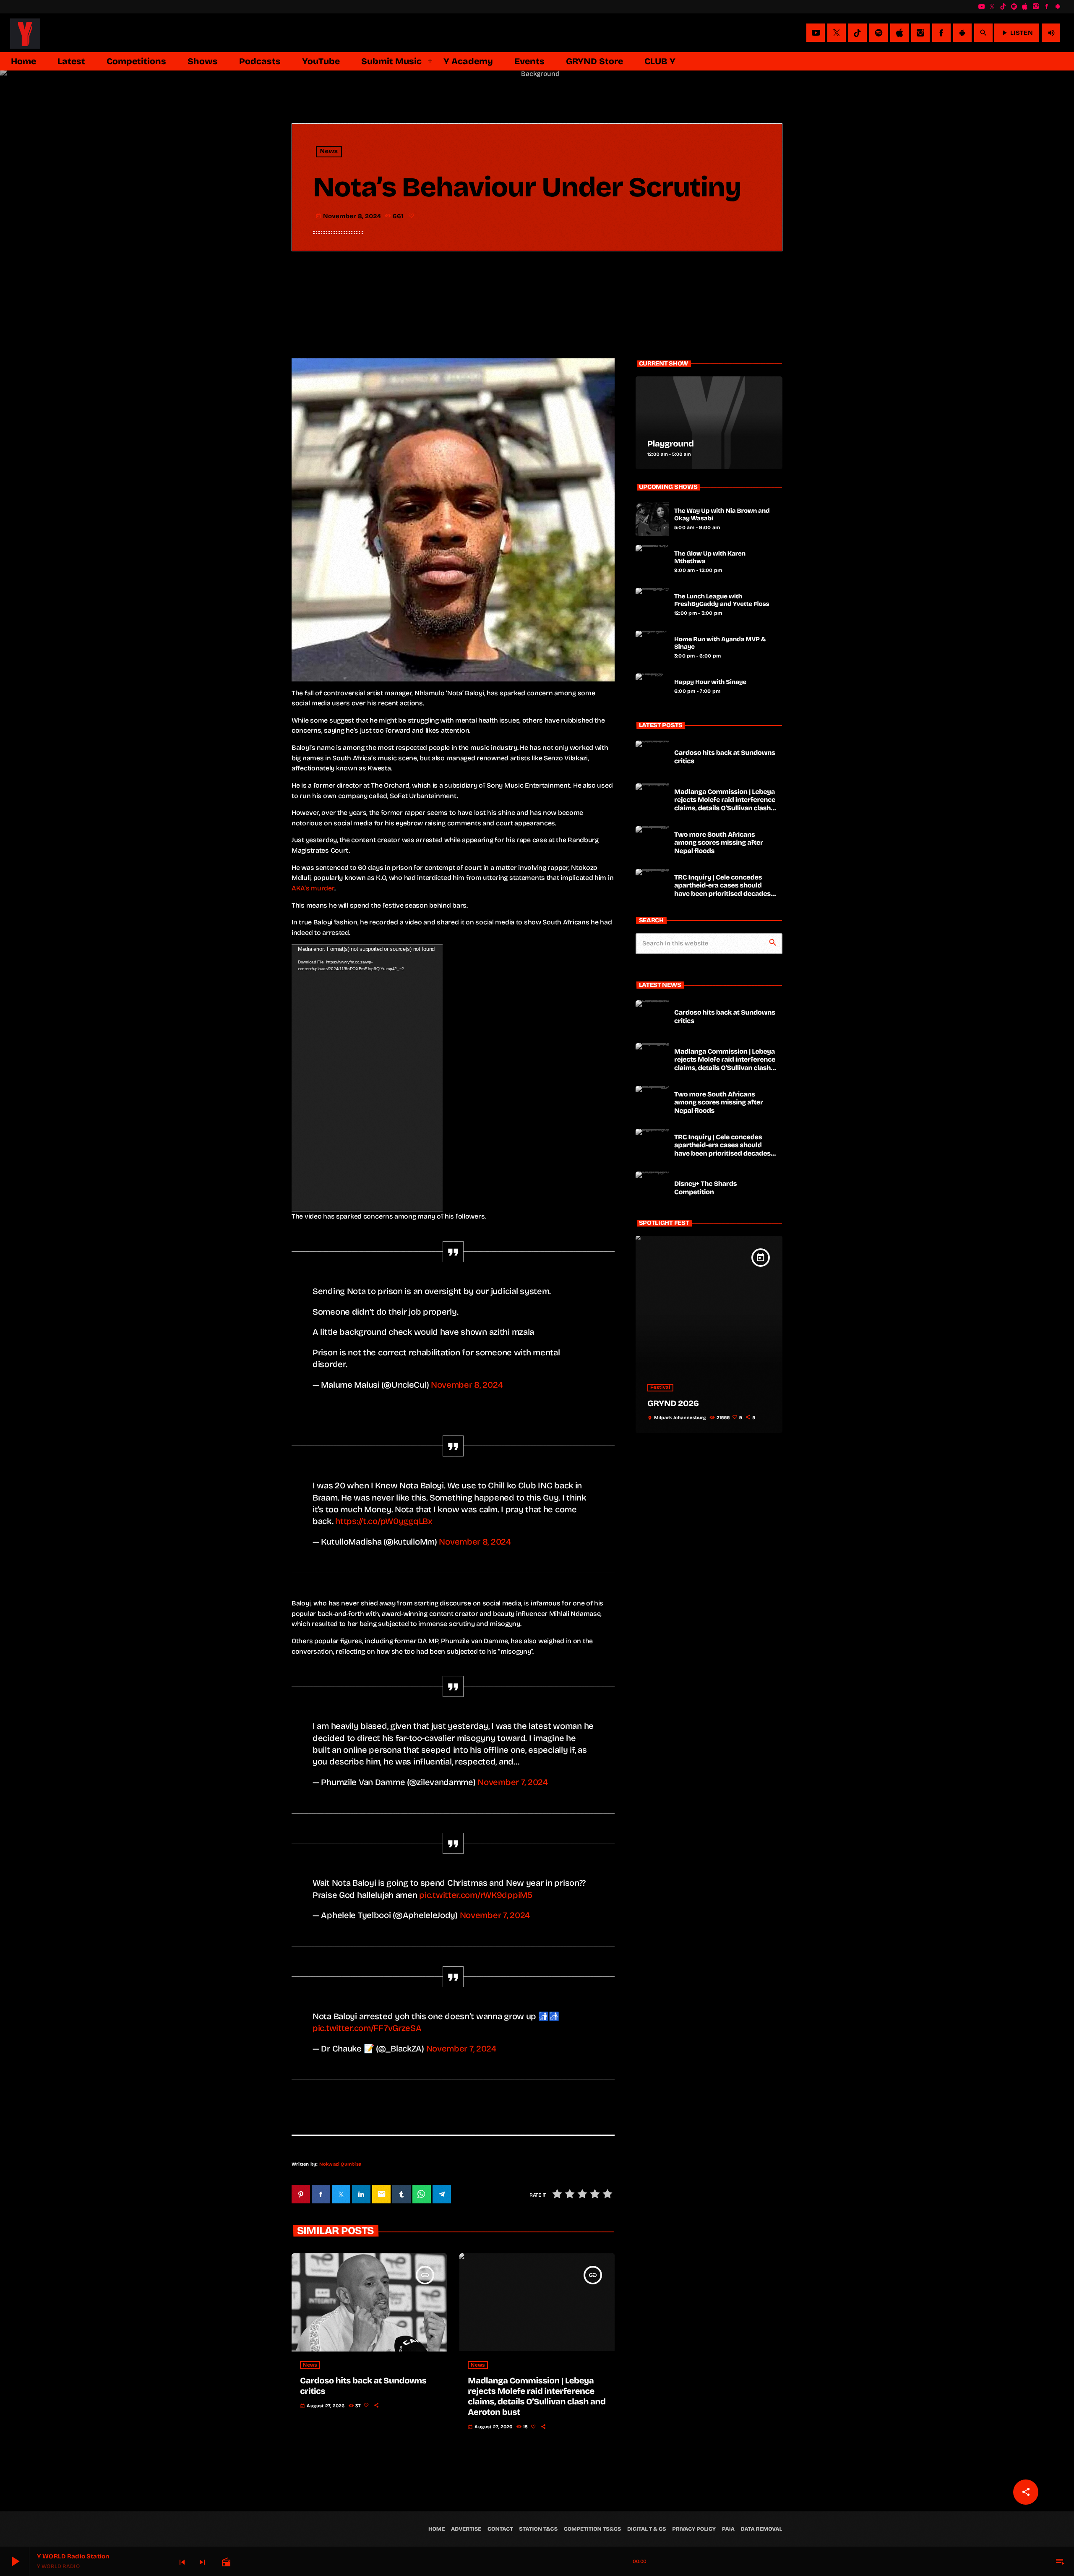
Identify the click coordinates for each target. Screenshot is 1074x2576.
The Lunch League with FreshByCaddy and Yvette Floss (722, 600)
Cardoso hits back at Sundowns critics (725, 757)
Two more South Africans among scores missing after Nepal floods (719, 843)
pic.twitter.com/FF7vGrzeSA (367, 2028)
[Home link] (25, 33)
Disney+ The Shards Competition (705, 1188)
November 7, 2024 (512, 1782)
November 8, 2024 (467, 1385)
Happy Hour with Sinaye (710, 682)
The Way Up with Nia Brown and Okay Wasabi (722, 515)
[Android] (1058, 7)
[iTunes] (1025, 7)
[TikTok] (1003, 7)
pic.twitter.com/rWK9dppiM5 (476, 1895)
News (329, 152)
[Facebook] (1047, 7)
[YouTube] (981, 7)
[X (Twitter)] (992, 7)
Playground (671, 444)
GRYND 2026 (673, 1404)
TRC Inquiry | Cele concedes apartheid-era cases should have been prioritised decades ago (722, 890)
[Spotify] (1014, 7)
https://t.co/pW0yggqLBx (384, 1521)
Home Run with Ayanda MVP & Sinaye (720, 643)
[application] (367, 1078)
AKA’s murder (313, 888)
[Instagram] (1036, 7)
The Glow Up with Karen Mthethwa (710, 558)
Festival (660, 1388)
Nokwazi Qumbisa (340, 2164)
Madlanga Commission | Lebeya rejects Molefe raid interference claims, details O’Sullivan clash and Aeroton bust (537, 2397)
